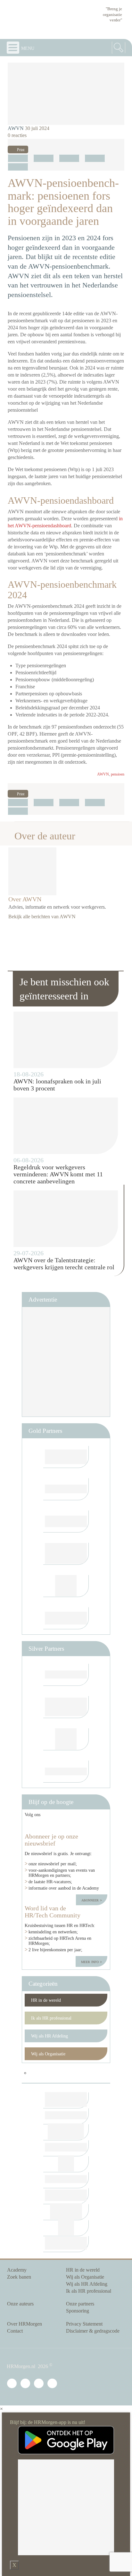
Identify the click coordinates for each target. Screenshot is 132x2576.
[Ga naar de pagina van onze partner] (66, 2100)
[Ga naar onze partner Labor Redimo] (66, 1707)
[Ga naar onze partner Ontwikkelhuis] (66, 1554)
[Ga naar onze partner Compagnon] (66, 1521)
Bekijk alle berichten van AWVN (42, 917)
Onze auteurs (20, 2304)
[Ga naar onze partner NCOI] (66, 1457)
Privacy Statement (84, 2324)
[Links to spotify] (97, 1825)
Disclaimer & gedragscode (93, 2331)
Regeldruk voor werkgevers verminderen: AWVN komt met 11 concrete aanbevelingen (58, 1174)
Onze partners (80, 2304)
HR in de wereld (46, 2000)
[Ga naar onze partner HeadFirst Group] (66, 1618)
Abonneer (91, 1900)
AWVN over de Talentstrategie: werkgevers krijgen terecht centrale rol (64, 1264)
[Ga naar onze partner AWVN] (66, 1586)
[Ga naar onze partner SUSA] (66, 1739)
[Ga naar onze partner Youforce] (66, 1489)
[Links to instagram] (79, 1825)
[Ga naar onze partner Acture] (66, 1772)
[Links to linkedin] (35, 1825)
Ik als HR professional (51, 2018)
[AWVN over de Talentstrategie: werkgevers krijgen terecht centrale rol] (66, 1219)
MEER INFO (91, 1961)
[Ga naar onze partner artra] (66, 1675)
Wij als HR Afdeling (50, 2036)
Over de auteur (45, 836)
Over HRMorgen (25, 2324)
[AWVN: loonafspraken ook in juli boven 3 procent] (66, 1040)
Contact (15, 2331)
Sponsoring (78, 2311)
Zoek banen (19, 2277)
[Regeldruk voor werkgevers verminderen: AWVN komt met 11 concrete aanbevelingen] (66, 1126)
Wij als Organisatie (48, 2054)
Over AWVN (25, 899)
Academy (17, 2270)
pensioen (118, 774)
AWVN (16, 128)
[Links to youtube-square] (57, 1825)
